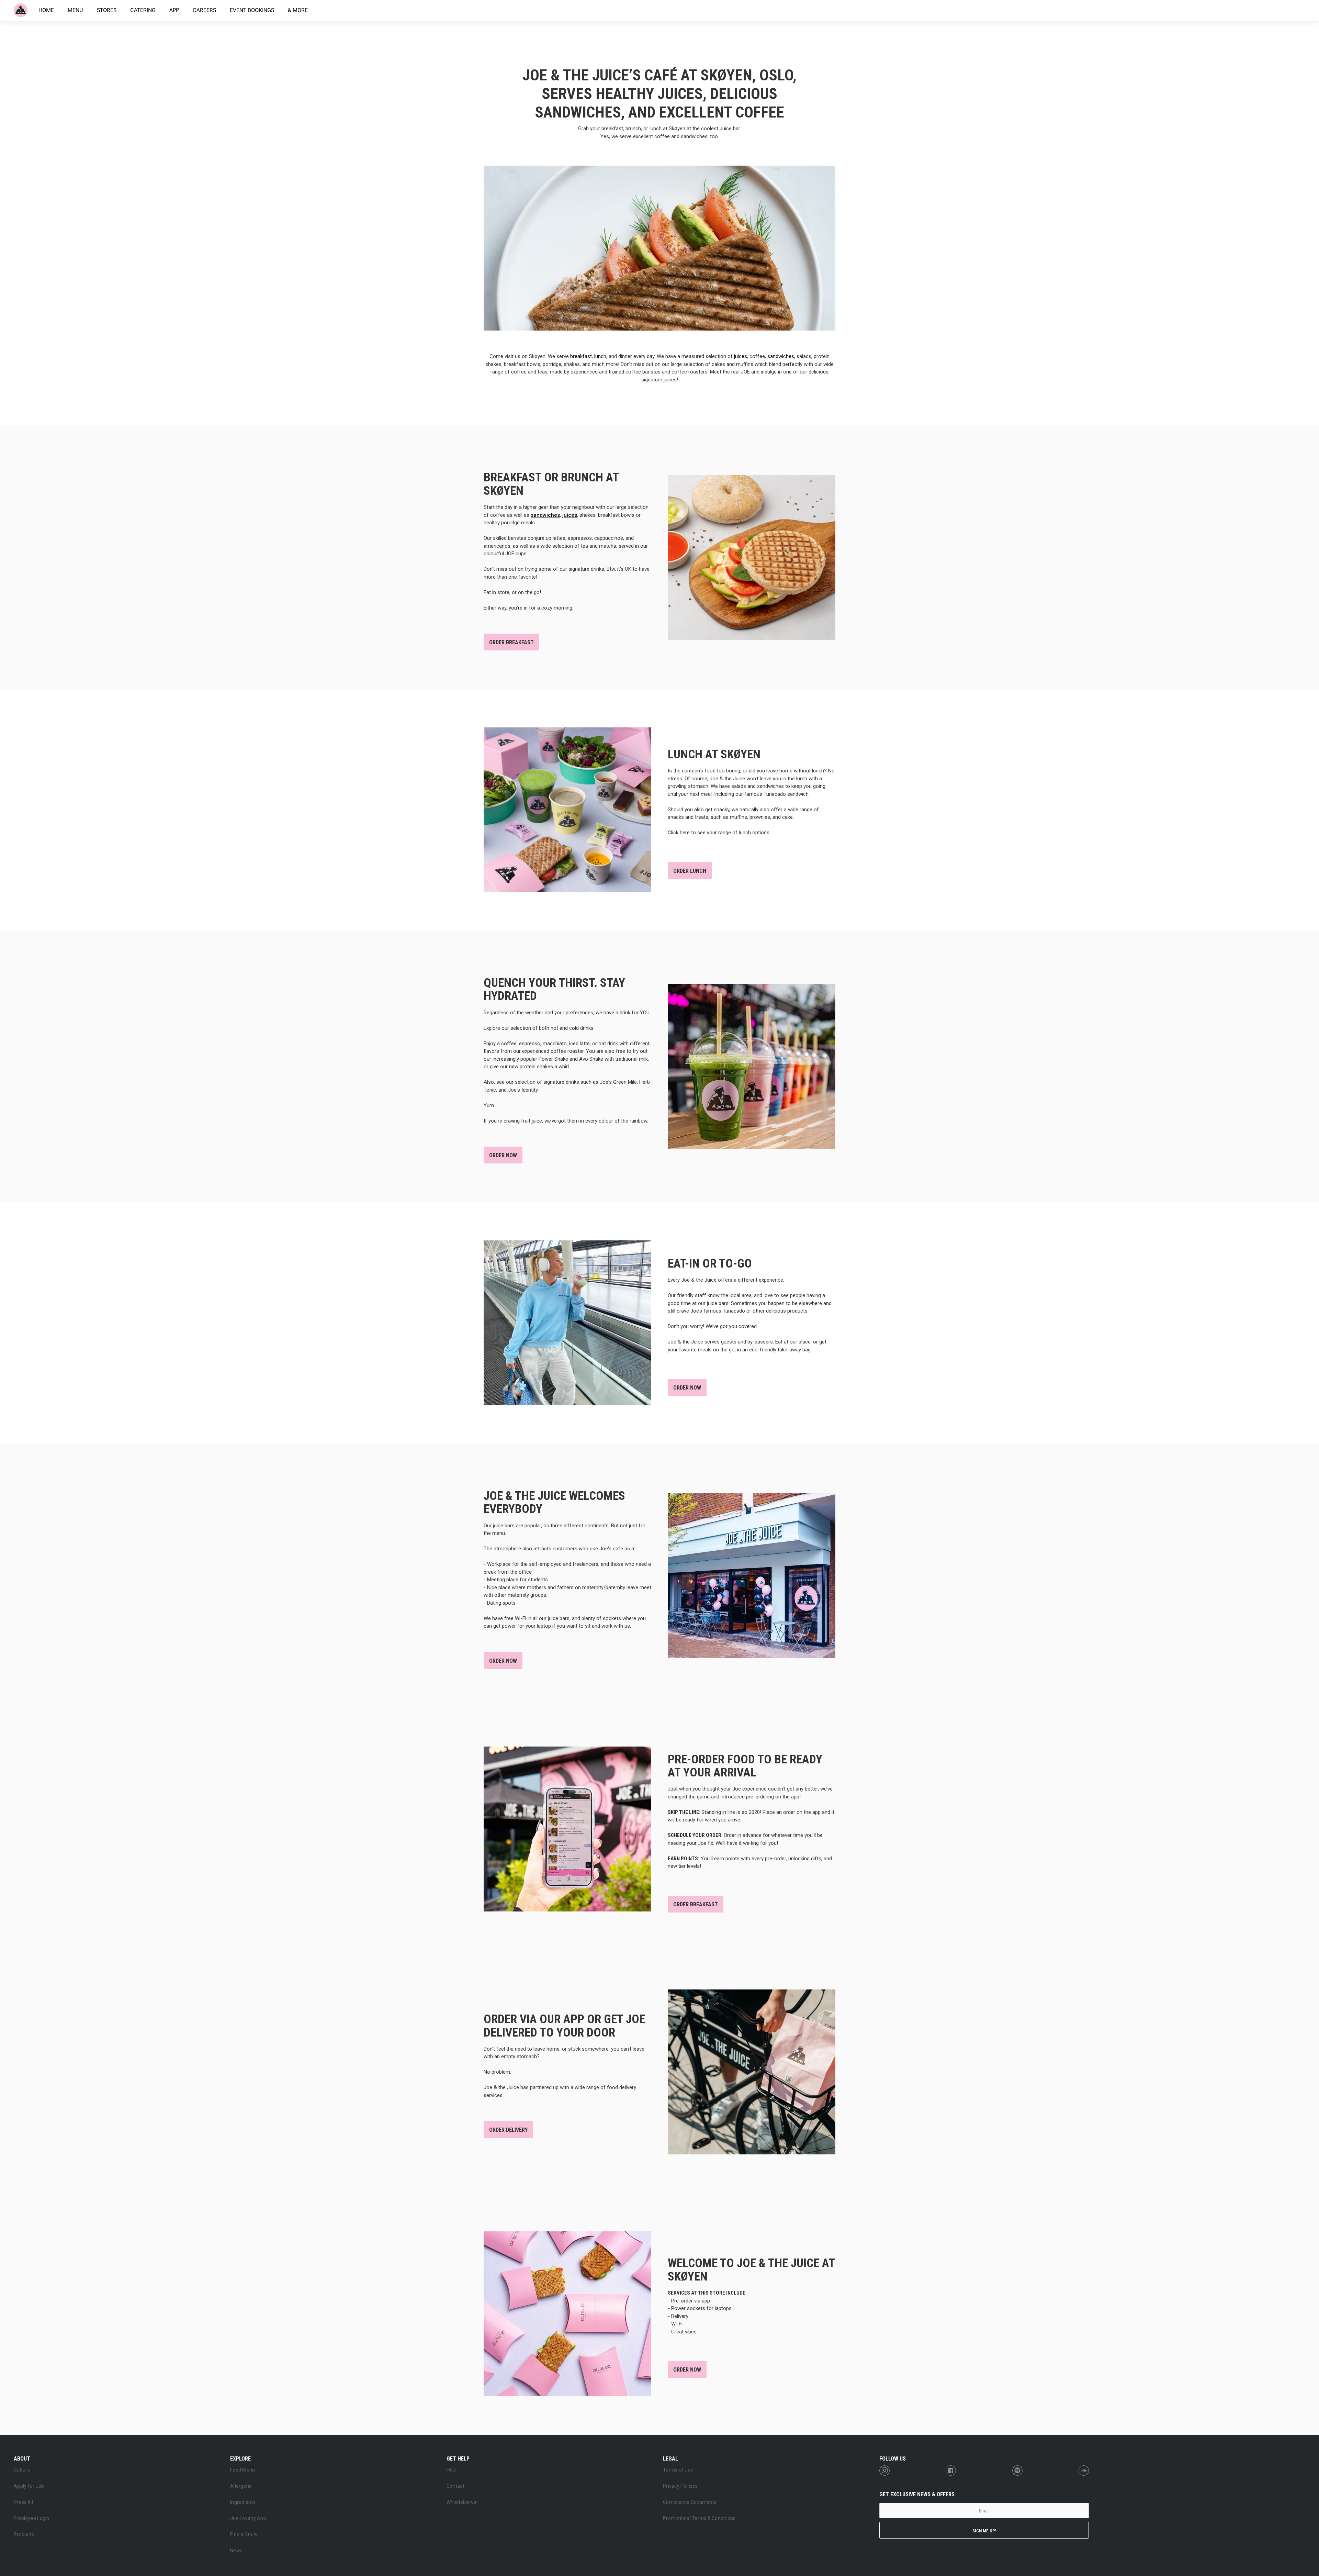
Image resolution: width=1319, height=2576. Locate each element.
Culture (22, 2470)
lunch (600, 356)
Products (24, 2534)
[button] (29, 2458)
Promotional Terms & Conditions (699, 2518)
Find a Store (244, 2534)
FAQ (451, 2470)
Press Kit (24, 2502)
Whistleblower (462, 2502)
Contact (455, 2486)
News (236, 2551)
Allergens (241, 2486)
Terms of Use (678, 2470)
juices (741, 356)
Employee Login (32, 2518)
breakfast (581, 356)
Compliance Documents (690, 2502)
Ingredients (243, 2502)
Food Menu (243, 2470)
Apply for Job (29, 2486)
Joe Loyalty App (248, 2518)
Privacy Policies (680, 2486)
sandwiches (781, 356)
